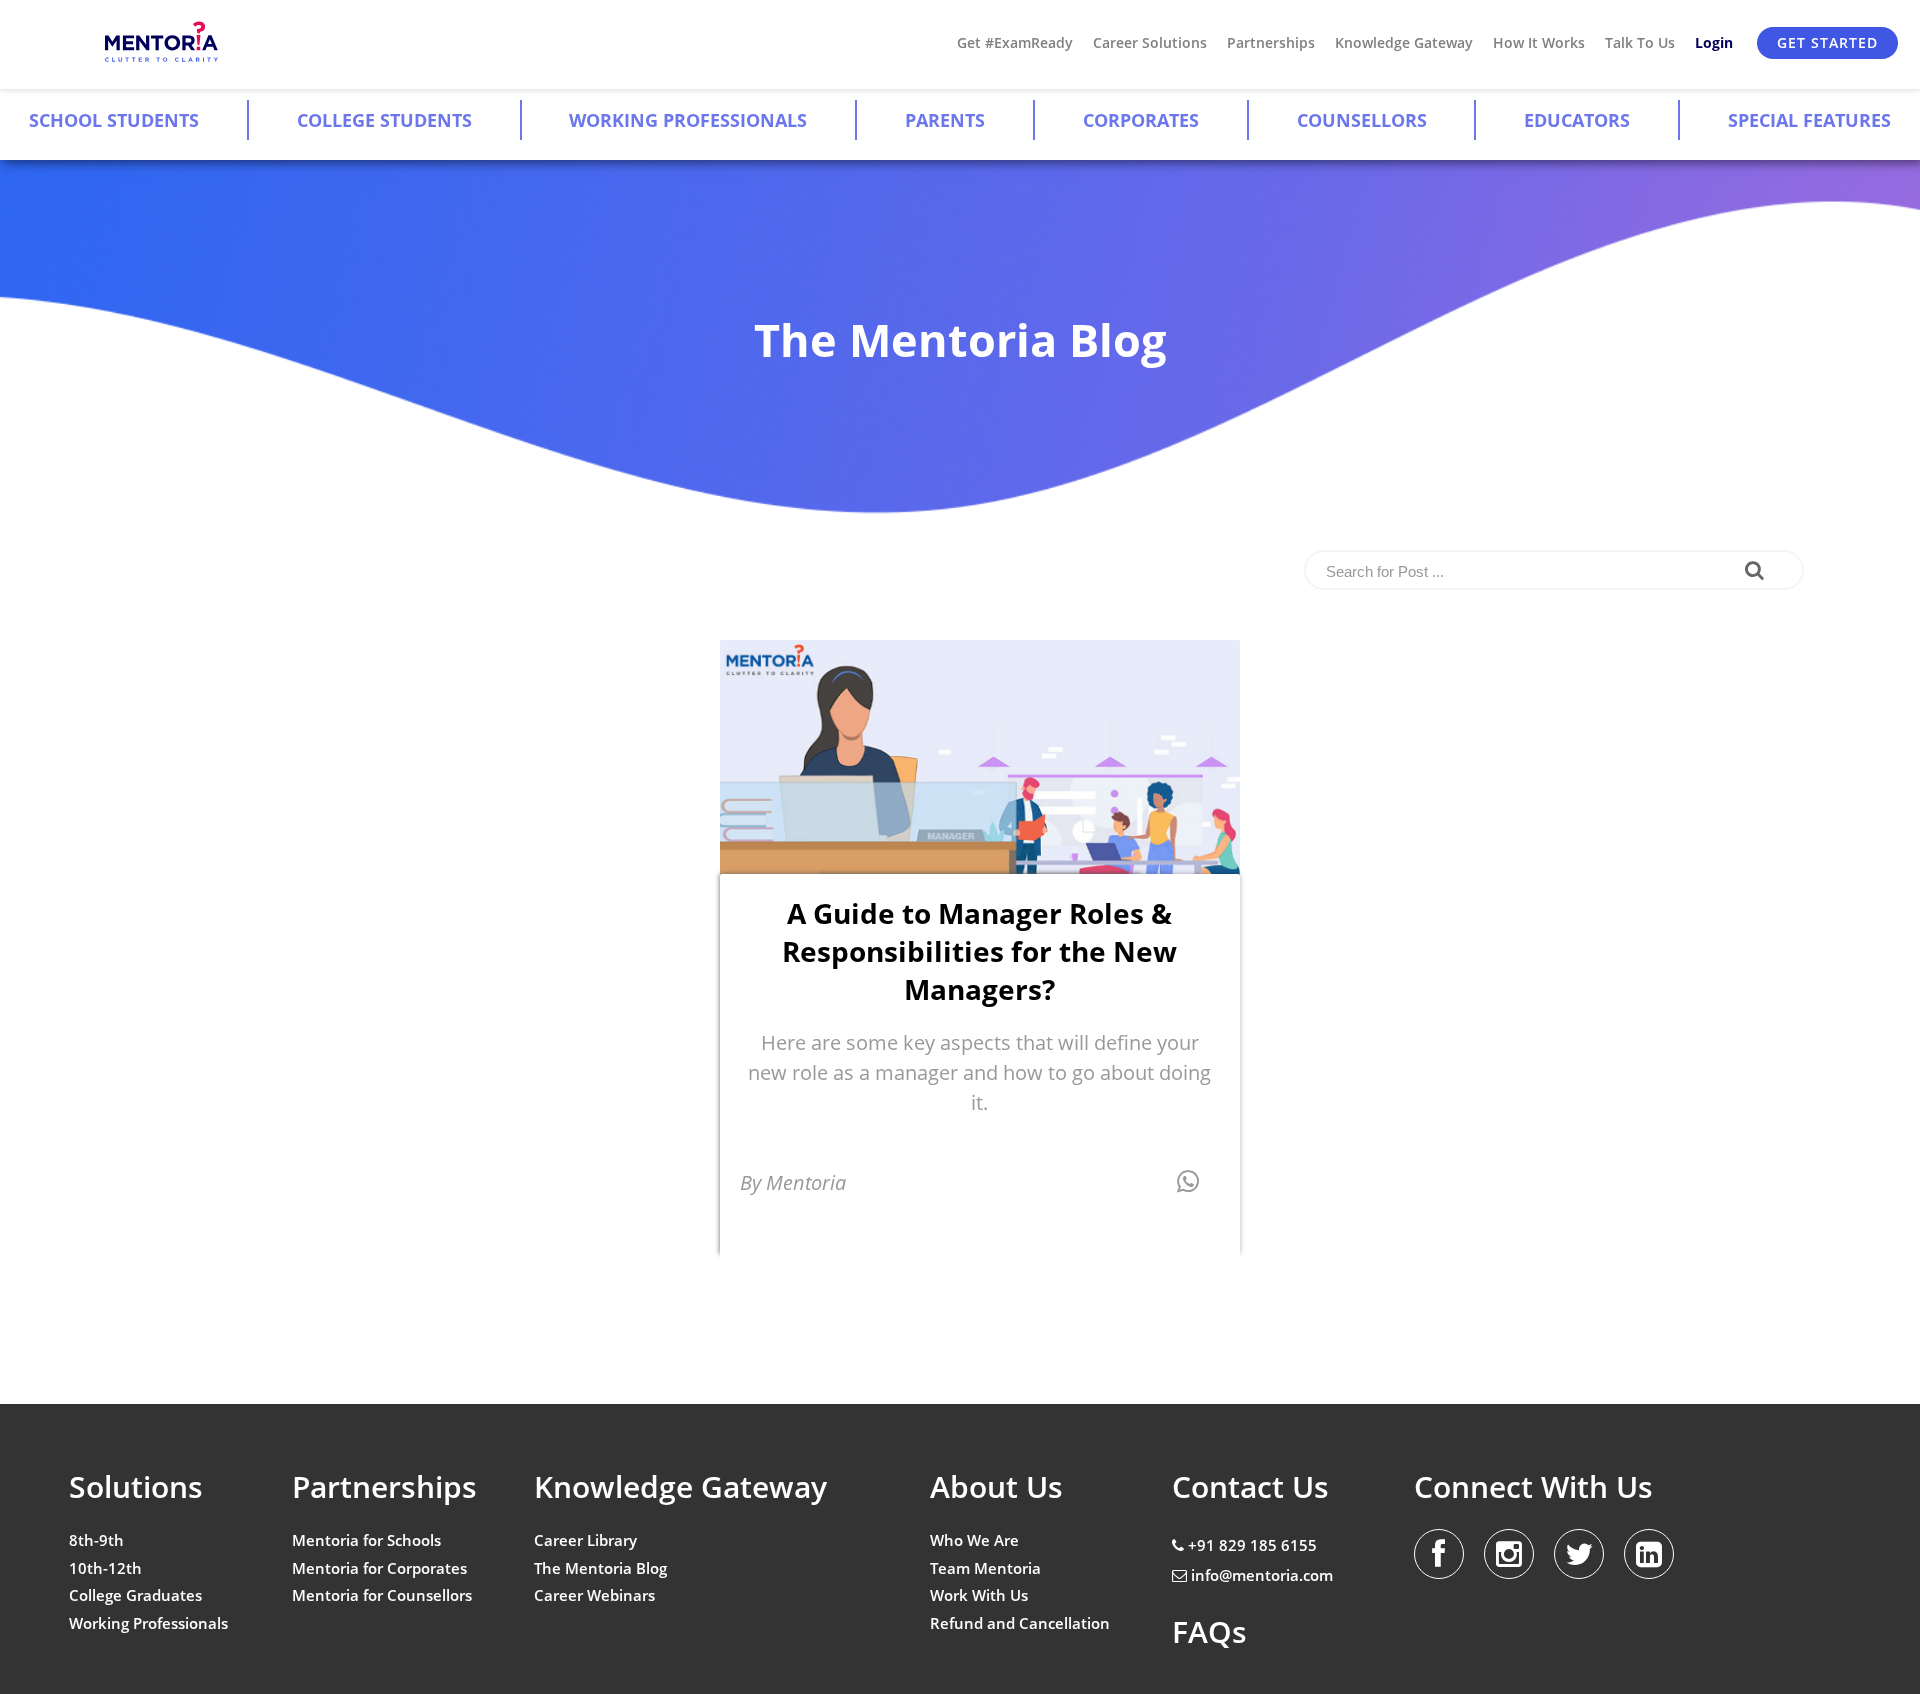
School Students (114, 120)
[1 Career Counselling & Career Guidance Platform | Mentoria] (162, 42)
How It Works (1539, 42)
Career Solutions (1150, 42)
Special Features (1809, 120)
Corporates (1141, 120)
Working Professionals (688, 120)
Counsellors (1362, 120)
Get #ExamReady (1015, 42)
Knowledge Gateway (1404, 42)
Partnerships (1271, 42)
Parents (945, 120)
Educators (1577, 120)
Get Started (1827, 42)
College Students (384, 120)
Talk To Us (1640, 42)
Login (1714, 42)
